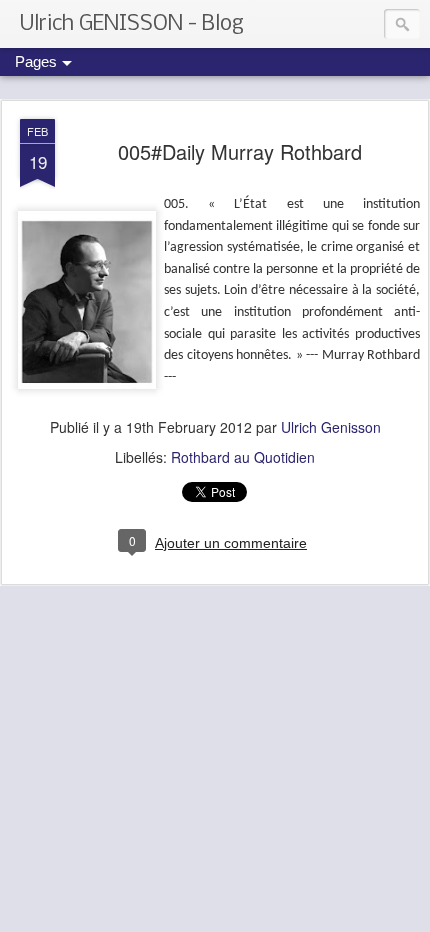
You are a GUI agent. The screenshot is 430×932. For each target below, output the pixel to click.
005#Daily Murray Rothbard (240, 151)
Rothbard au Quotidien (243, 457)
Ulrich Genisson (331, 427)
